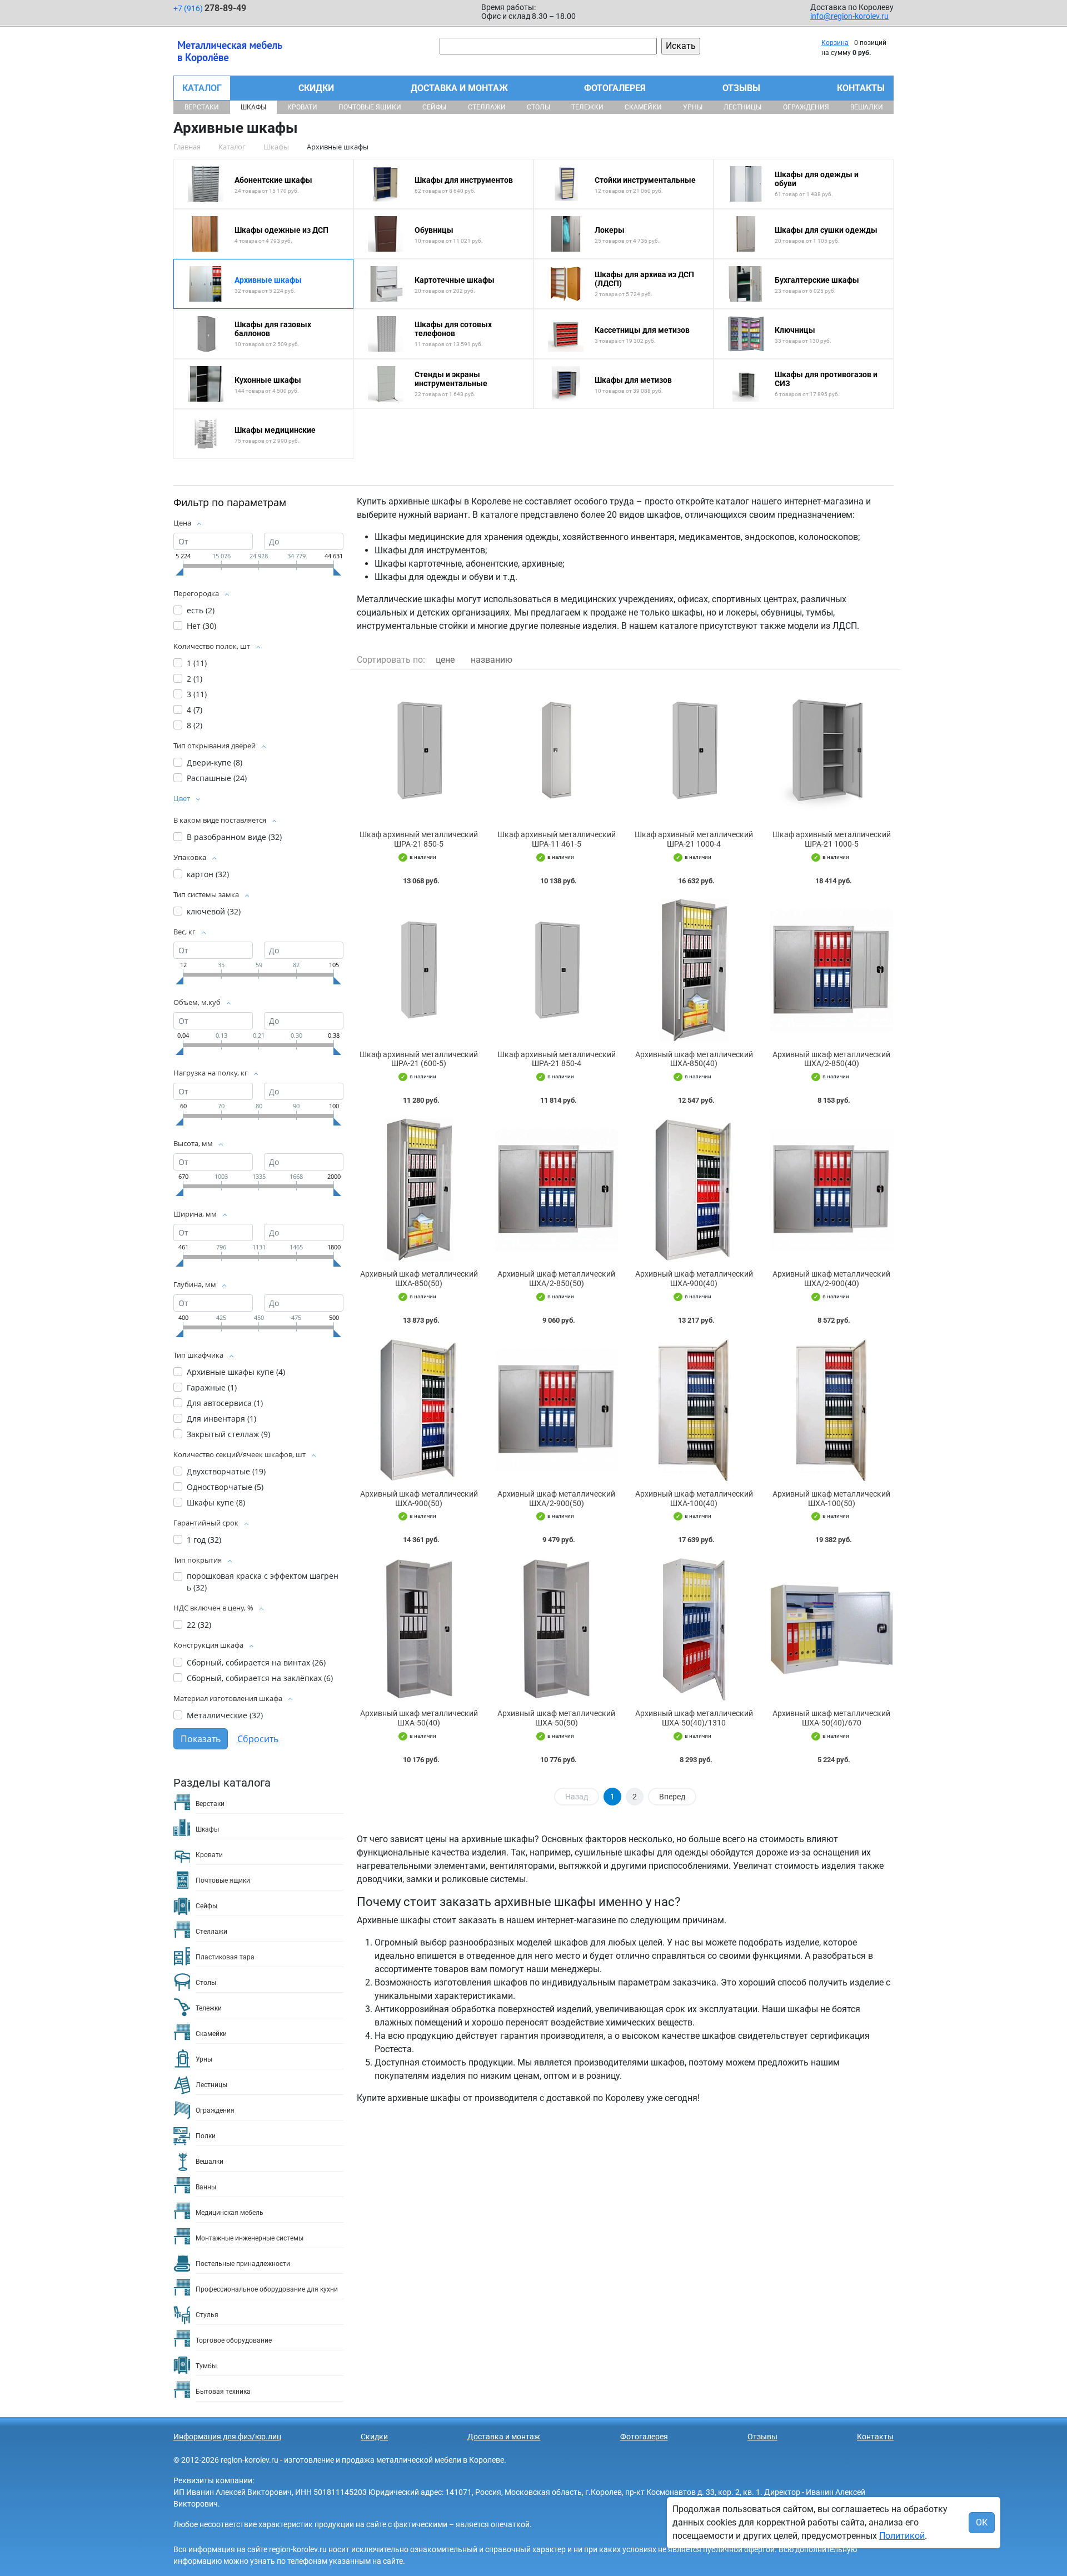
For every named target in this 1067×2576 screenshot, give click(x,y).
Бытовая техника (223, 2392)
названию (492, 660)
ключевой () (214, 911)
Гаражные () (212, 1387)
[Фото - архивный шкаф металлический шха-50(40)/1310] (694, 1629)
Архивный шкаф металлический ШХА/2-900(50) (556, 1499)
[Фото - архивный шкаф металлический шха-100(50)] (832, 1410)
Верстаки (202, 107)
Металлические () (225, 1715)
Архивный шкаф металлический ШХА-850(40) (694, 1059)
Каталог (202, 88)
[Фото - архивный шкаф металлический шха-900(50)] (419, 1410)
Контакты (861, 88)
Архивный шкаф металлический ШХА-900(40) (694, 1279)
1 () (197, 663)
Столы (539, 107)
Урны (693, 107)
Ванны (206, 2187)
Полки (206, 2136)
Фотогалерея (615, 88)
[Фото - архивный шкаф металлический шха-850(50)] (419, 1190)
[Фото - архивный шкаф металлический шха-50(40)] (419, 1629)
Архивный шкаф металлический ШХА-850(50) (419, 1279)
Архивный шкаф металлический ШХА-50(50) (556, 1718)
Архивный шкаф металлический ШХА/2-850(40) (831, 1059)
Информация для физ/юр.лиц (227, 2437)
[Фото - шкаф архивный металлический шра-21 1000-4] (694, 750)
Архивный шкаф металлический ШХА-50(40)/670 (831, 1718)
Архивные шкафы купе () (236, 1372)
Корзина (835, 43)
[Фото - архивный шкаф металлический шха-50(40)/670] (832, 1629)
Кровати (302, 107)
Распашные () (217, 778)
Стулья (207, 2315)
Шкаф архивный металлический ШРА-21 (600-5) (419, 1059)
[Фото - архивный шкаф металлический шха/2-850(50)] (557, 1190)
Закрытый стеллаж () (228, 1434)
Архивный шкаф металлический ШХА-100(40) (694, 1499)
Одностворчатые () (225, 1487)
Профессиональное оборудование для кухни (267, 2289)
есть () (201, 610)
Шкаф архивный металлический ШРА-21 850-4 (557, 1059)
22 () (199, 1625)
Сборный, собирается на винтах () (256, 1662)
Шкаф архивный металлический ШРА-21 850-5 (419, 839)
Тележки (587, 107)
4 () (195, 710)
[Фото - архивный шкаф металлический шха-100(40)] (694, 1410)
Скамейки (643, 107)
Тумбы (206, 2366)
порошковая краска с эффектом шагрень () (263, 1582)
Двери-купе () (215, 762)
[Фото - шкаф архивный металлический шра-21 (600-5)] (419, 970)
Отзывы (741, 88)
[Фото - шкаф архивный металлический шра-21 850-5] (419, 750)
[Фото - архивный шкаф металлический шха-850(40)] (694, 970)
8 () (195, 725)
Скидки (316, 88)
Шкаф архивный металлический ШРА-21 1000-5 (832, 839)
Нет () (201, 626)
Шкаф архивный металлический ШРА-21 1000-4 (694, 839)
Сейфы (434, 107)
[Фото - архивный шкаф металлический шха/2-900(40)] (832, 1190)
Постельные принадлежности (243, 2264)
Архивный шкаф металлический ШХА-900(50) (419, 1499)
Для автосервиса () (225, 1403)
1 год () (204, 1540)
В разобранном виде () (234, 837)
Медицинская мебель (230, 2213)
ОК (982, 2522)
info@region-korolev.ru (849, 16)
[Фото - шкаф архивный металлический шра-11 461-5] (557, 750)
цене (445, 660)
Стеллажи (487, 107)
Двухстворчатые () (226, 1471)
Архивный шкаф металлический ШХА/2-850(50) (556, 1279)
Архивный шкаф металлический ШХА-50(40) (419, 1718)
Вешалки (867, 107)
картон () (208, 874)
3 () (197, 694)
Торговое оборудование (234, 2340)
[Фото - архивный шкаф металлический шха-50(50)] (557, 1629)
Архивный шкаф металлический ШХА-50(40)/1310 (694, 1718)
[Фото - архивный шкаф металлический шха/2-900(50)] (557, 1410)
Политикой (902, 2536)
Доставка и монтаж (459, 88)
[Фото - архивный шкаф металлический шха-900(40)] (694, 1190)
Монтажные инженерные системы (250, 2238)
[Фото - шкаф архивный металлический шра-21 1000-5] (832, 750)
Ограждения (806, 107)
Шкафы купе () (216, 1502)
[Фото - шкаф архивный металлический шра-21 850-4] (557, 970)
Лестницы (742, 107)
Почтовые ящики (370, 107)
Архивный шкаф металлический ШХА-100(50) (831, 1499)
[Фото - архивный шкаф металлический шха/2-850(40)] (832, 970)
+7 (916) (210, 8)
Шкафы (253, 107)
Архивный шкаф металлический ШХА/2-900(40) (831, 1279)
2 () (195, 679)
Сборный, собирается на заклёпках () (260, 1678)
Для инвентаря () (221, 1419)
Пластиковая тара (225, 1957)
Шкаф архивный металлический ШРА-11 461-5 (557, 839)
